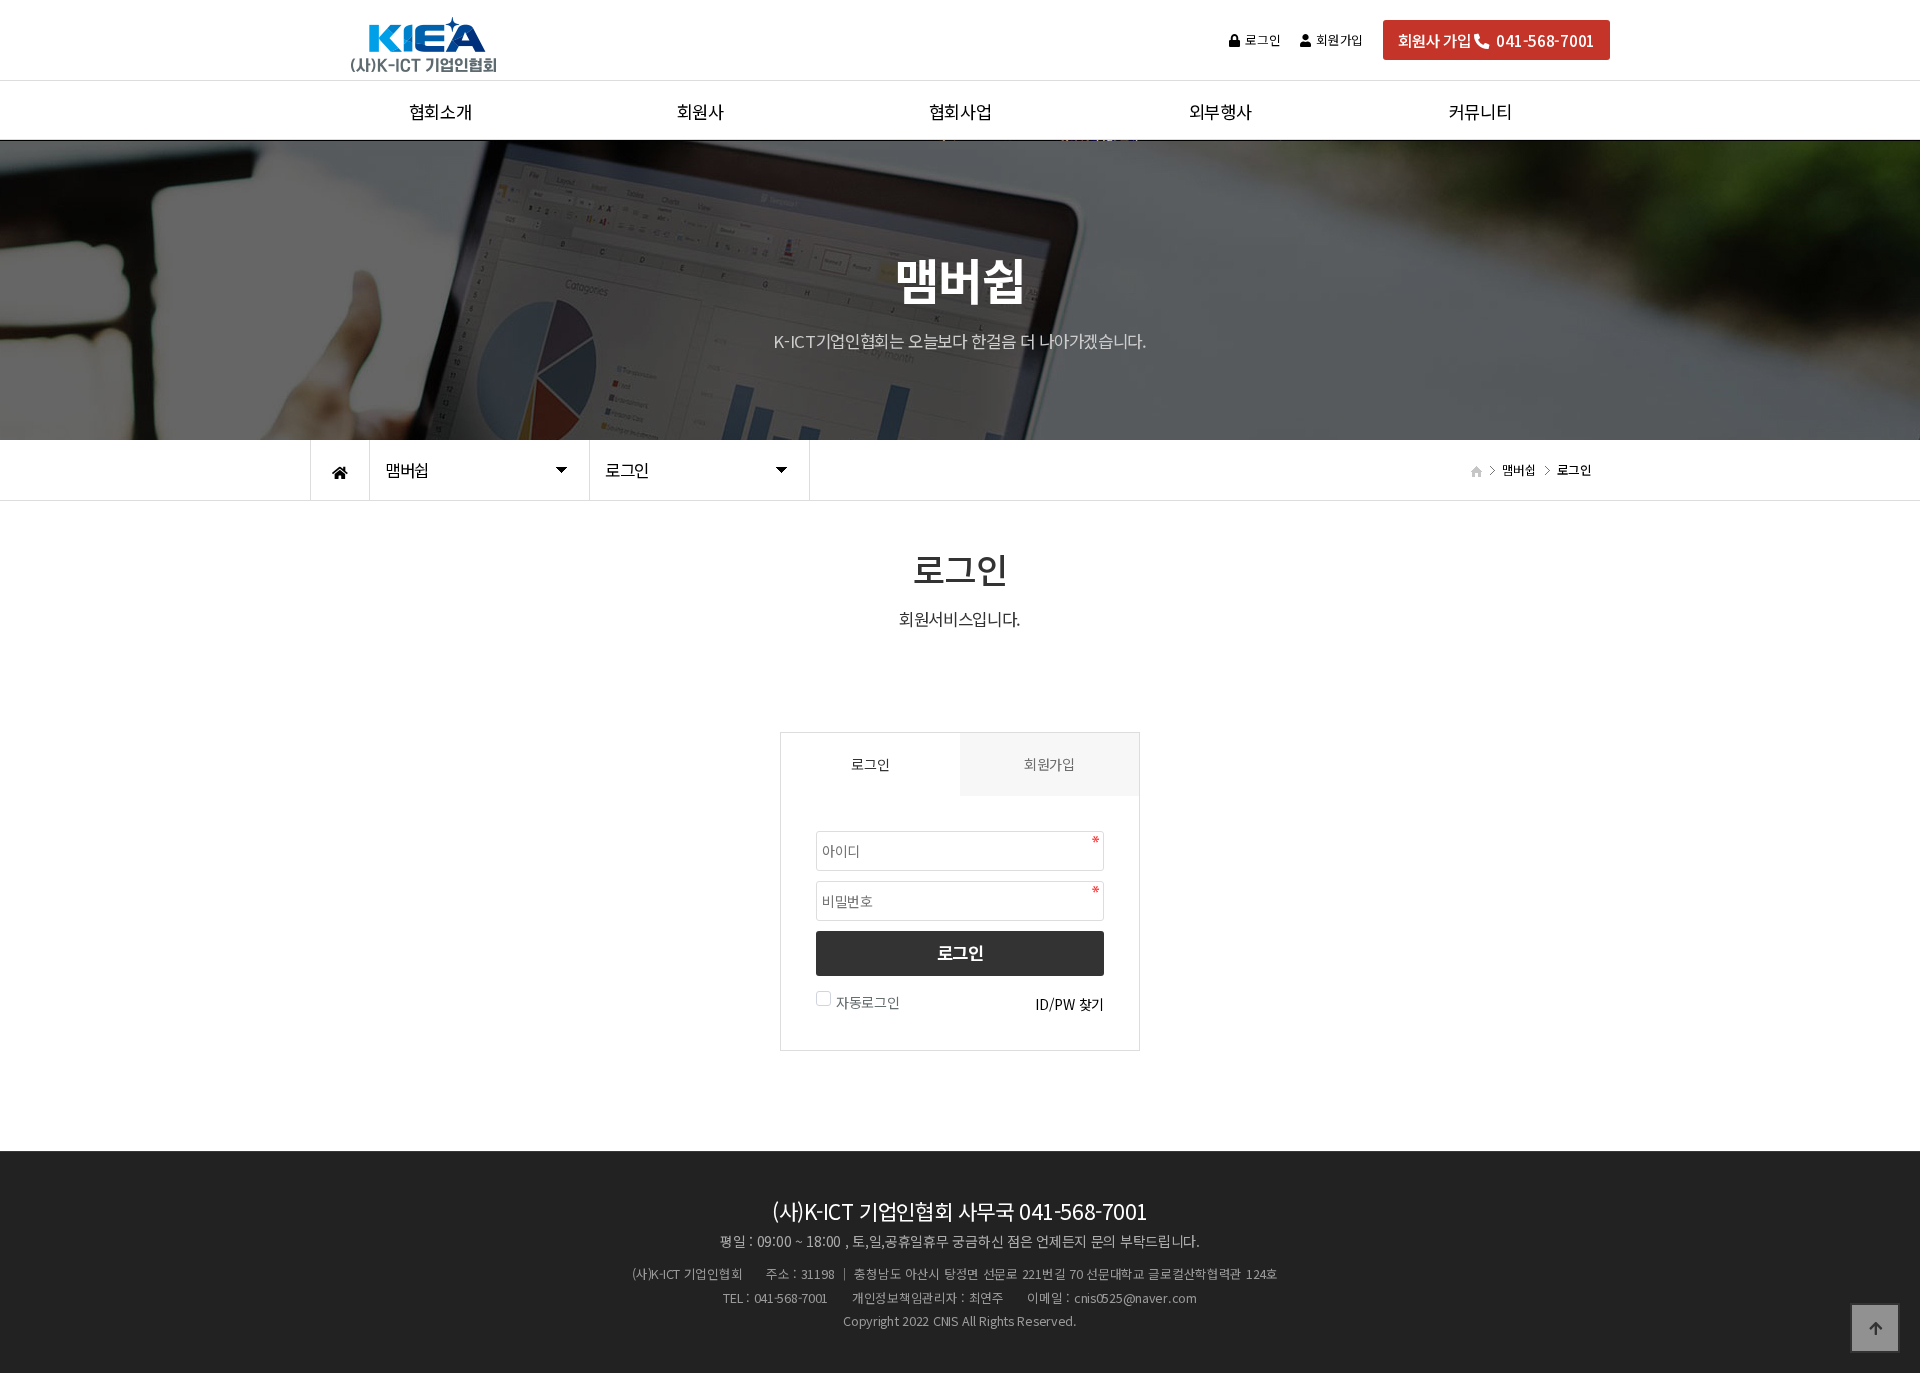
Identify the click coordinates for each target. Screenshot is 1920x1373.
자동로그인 (868, 1002)
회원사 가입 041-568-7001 (1496, 40)
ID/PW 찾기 (1069, 1004)
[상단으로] (1875, 1328)
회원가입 (1049, 764)
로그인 (960, 952)
